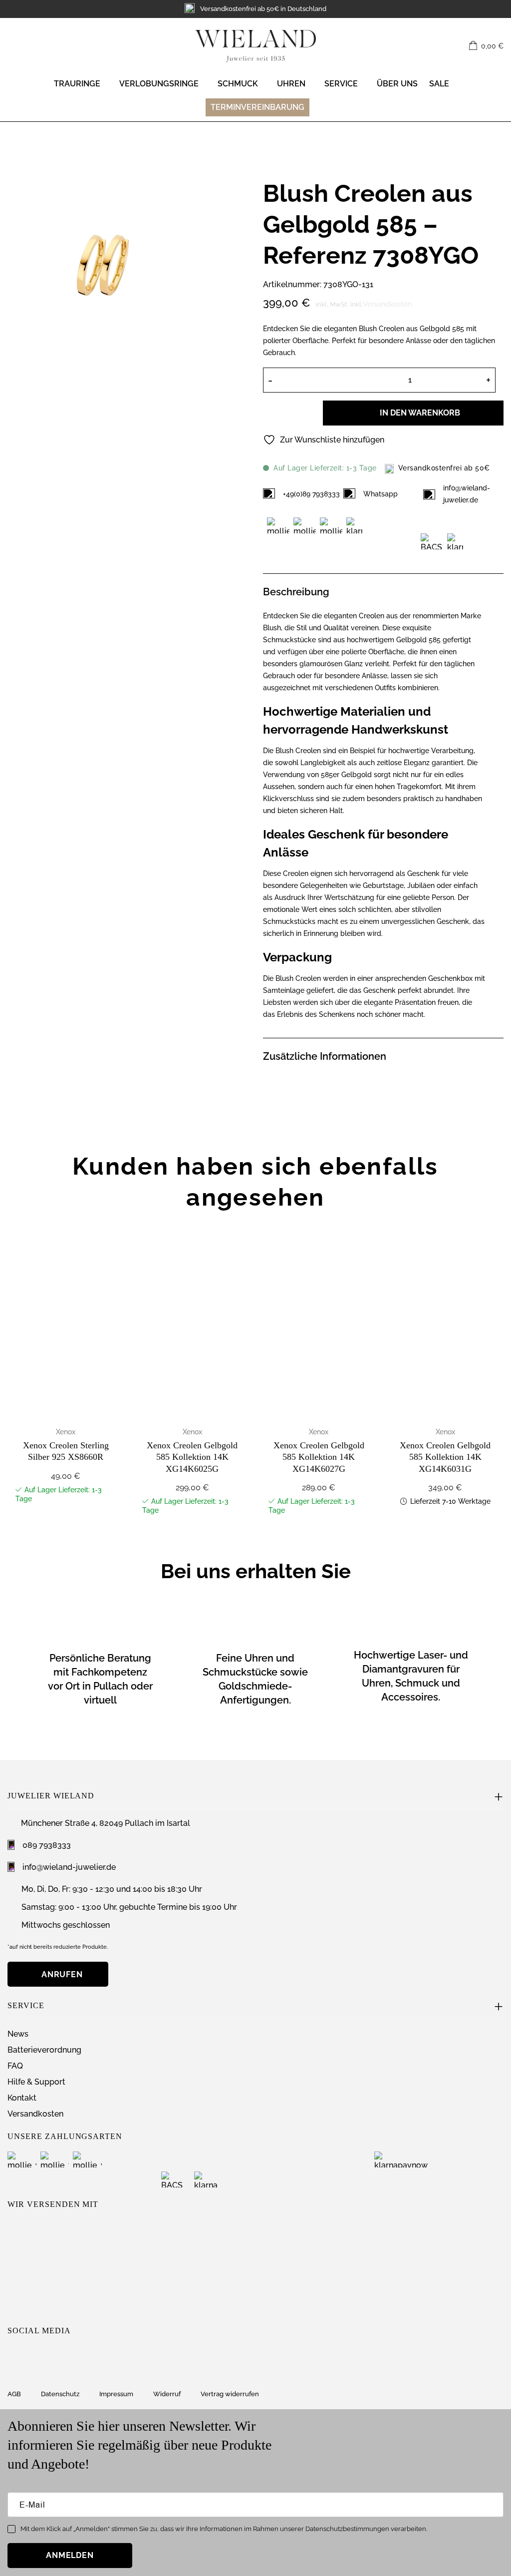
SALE (439, 84)
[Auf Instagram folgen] (14, 2356)
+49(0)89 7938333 (311, 494)
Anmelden (70, 2555)
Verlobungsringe (159, 84)
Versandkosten (387, 304)
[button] (486, 46)
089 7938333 (47, 1845)
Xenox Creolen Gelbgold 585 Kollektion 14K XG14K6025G (192, 1457)
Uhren (291, 84)
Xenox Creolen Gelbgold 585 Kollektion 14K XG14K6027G (319, 1457)
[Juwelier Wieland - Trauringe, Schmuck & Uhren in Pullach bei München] (255, 46)
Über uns (397, 84)
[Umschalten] (498, 590)
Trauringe (77, 84)
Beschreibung (296, 592)
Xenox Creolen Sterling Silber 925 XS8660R (66, 1451)
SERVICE (341, 84)
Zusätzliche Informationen (325, 1056)
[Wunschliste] (456, 46)
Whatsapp (381, 494)
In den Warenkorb (420, 413)
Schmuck (238, 84)
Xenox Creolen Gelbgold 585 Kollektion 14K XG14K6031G (445, 1457)
